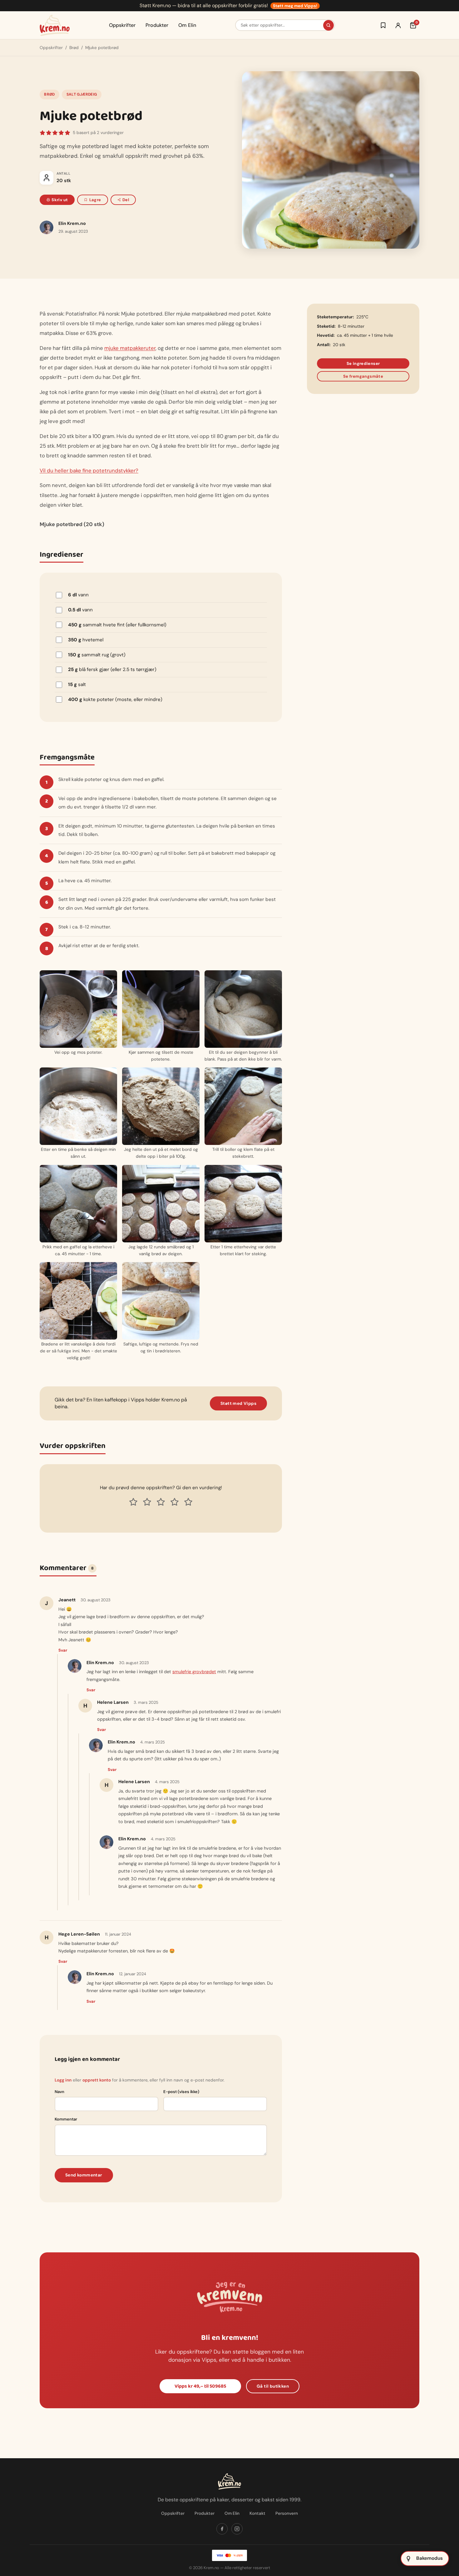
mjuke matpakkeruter (130, 348)
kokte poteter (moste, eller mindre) (115, 699)
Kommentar (66, 2119)
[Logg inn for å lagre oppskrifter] (383, 25)
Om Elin (187, 25)
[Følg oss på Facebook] (222, 2529)
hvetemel (86, 640)
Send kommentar (84, 2175)
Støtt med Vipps (238, 1403)
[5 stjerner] (188, 1502)
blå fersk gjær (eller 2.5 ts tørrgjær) (112, 669)
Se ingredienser (363, 363)
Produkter (157, 25)
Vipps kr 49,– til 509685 (200, 2386)
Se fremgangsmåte (363, 376)
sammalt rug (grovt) (97, 655)
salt (77, 684)
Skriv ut (60, 200)
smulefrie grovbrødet (194, 1672)
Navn (59, 2092)
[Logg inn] (398, 25)
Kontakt (257, 2513)
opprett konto (97, 2080)
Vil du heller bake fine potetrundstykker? (89, 470)
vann (78, 595)
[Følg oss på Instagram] (237, 2529)
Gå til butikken (273, 2386)
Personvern (287, 2513)
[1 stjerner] (133, 1502)
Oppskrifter (122, 25)
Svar (63, 1650)
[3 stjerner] (161, 1502)
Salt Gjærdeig (82, 94)
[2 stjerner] (147, 1502)
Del (126, 200)
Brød (74, 48)
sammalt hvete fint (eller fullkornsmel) (117, 625)
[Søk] (328, 25)
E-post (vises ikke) (181, 2092)
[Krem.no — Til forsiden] (55, 25)
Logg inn (63, 2080)
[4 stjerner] (175, 1502)
